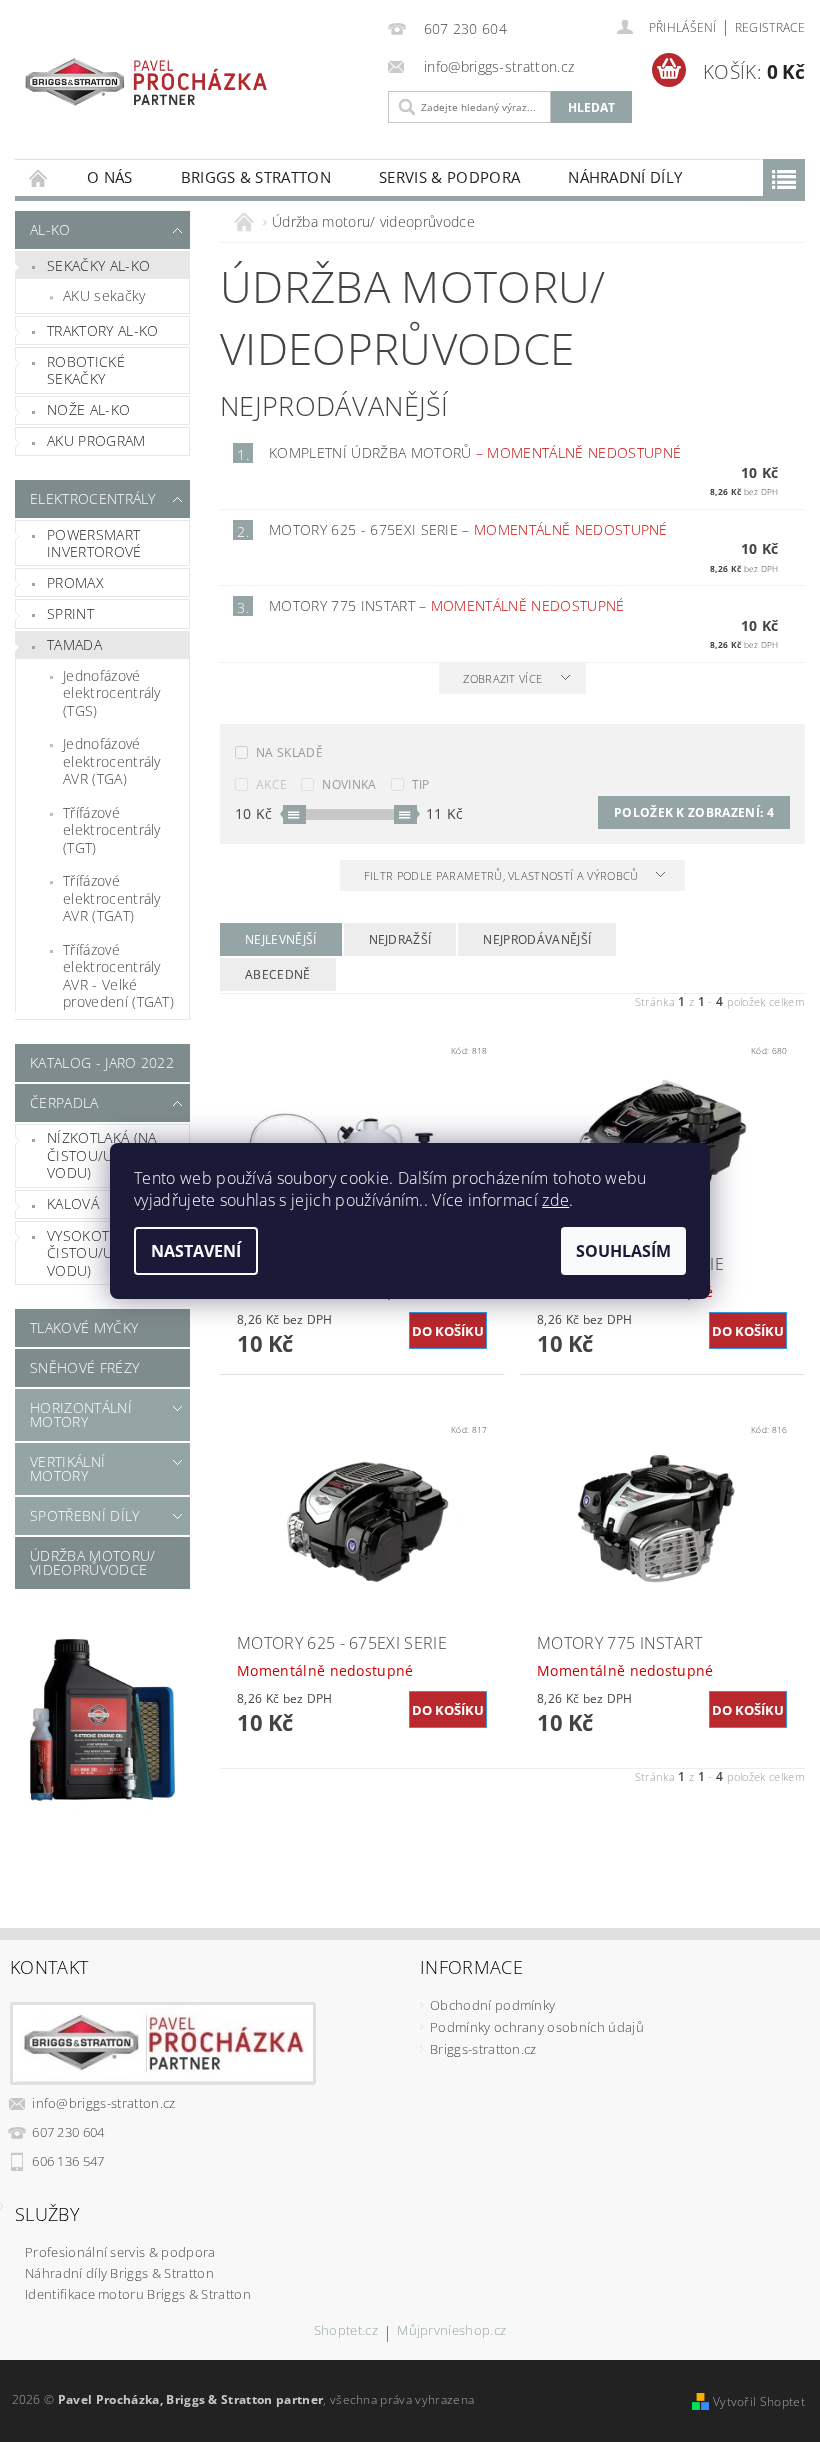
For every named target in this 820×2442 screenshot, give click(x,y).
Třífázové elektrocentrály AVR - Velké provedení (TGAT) (118, 976)
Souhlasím (623, 1251)
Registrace (770, 27)
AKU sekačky (104, 295)
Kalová (73, 1203)
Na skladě (289, 752)
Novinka (349, 784)
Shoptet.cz (346, 2331)
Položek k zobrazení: (694, 812)
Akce (271, 784)
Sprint (70, 613)
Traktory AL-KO (102, 330)
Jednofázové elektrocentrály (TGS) (112, 693)
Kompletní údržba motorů (475, 452)
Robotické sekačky (86, 370)
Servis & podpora (449, 177)
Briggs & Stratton (256, 177)
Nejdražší (400, 939)
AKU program (96, 440)
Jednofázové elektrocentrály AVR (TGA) (112, 761)
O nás (110, 177)
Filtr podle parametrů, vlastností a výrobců (503, 875)
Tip (421, 784)
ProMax (75, 582)
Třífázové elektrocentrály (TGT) (112, 830)
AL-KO (50, 229)
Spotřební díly (84, 1515)
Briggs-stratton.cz (483, 2049)
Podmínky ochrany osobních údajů (537, 2027)
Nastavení (196, 1251)
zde (555, 1200)
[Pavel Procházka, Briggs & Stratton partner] (146, 73)
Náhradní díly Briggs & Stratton (119, 2273)
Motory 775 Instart (446, 605)
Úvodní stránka (39, 177)
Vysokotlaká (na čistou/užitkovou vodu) (115, 1253)
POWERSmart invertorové (94, 543)
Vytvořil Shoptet (759, 2401)
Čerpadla (64, 1102)
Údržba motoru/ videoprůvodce (92, 1562)
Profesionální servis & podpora (120, 2252)
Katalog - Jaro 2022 (102, 1062)
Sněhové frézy (84, 1367)
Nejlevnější (281, 939)
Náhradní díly (625, 177)
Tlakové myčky (84, 1327)
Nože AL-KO (88, 409)
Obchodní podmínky (492, 2005)
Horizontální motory (81, 1414)
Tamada (74, 644)
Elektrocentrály (93, 498)
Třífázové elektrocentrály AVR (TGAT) (112, 898)
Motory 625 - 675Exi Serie (468, 529)
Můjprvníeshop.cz (451, 2331)
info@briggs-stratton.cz (103, 2103)
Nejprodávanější (537, 939)
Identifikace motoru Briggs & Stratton (138, 2294)
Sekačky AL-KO (98, 265)
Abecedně (278, 974)
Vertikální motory (67, 1468)
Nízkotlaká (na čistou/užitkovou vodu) (115, 1155)
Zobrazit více (502, 678)
